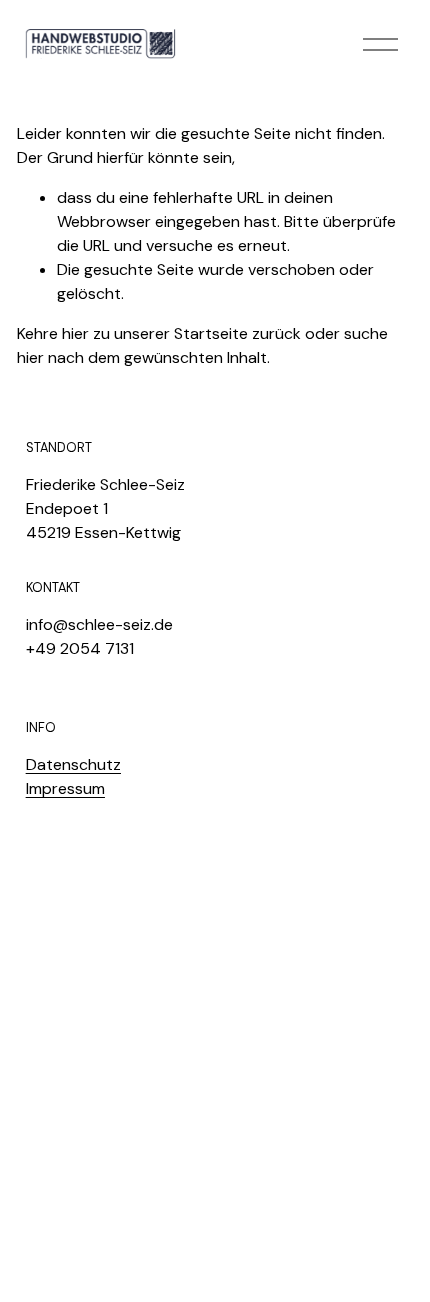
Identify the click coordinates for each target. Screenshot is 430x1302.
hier (75, 333)
